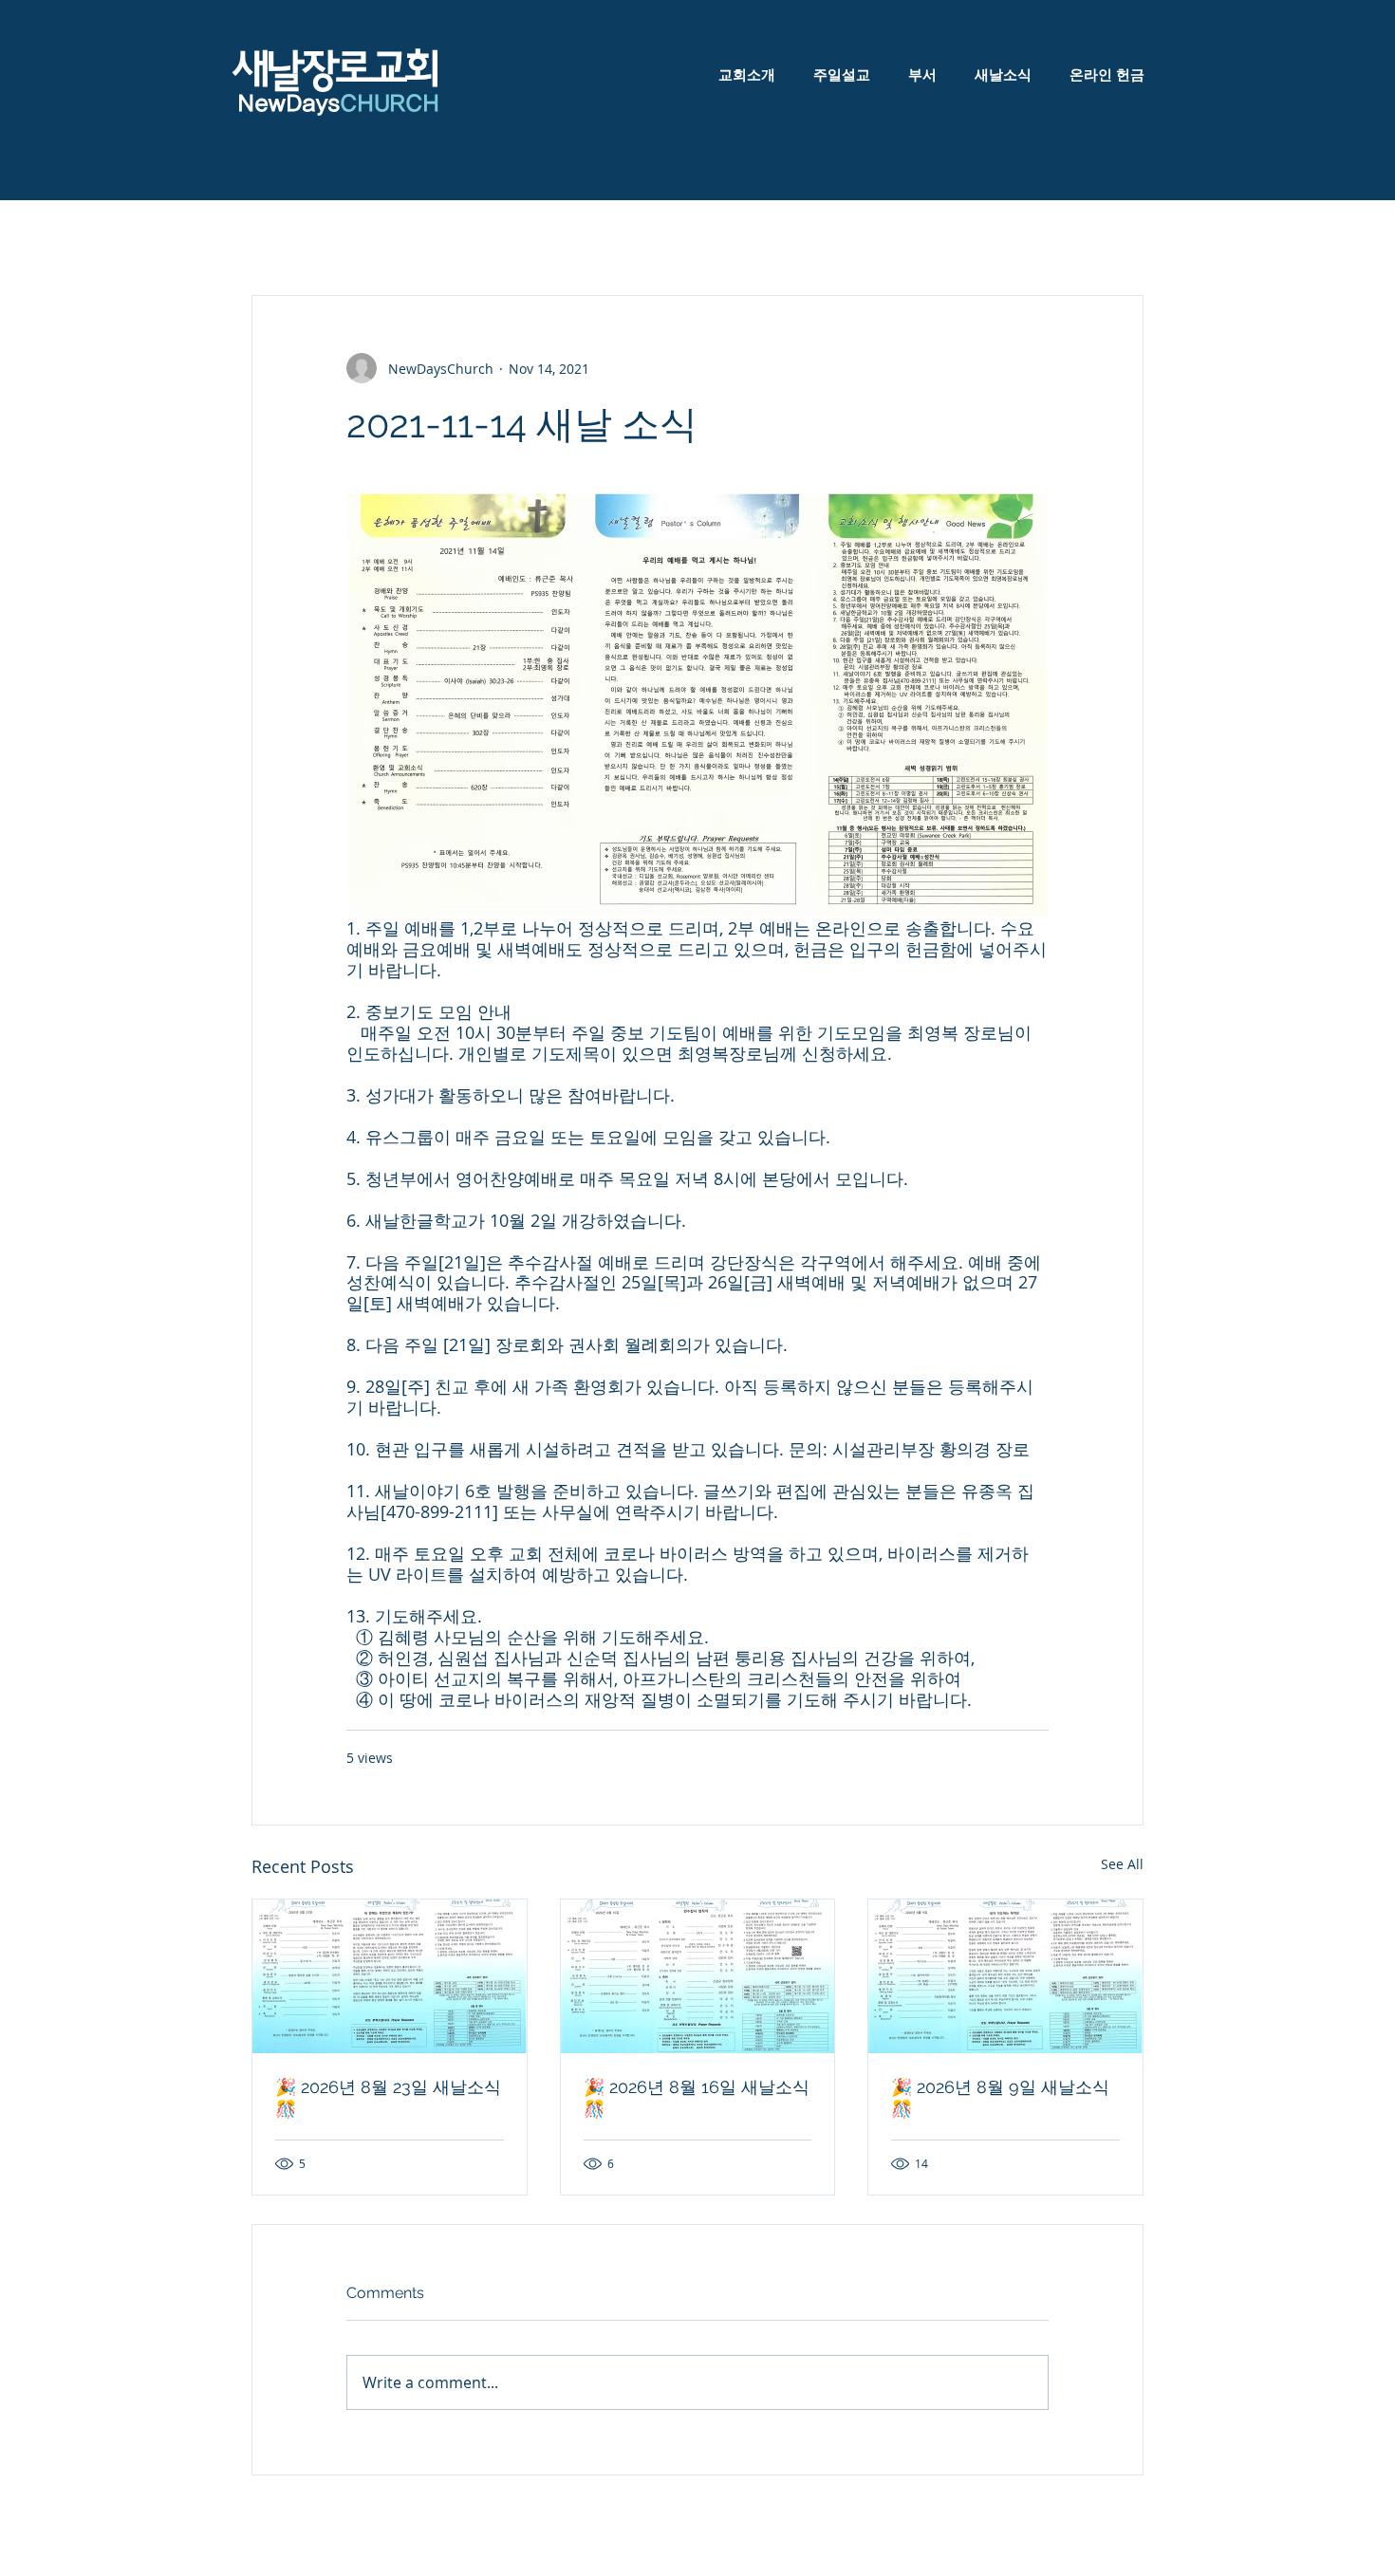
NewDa (274, 104)
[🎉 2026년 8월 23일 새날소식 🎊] (390, 1976)
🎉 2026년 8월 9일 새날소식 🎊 (1000, 2098)
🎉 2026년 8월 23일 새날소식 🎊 (388, 2098)
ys (377, 104)
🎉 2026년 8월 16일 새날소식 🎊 (697, 2098)
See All (1122, 1864)
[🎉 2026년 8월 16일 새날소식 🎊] (698, 1976)
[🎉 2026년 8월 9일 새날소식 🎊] (1005, 1976)
